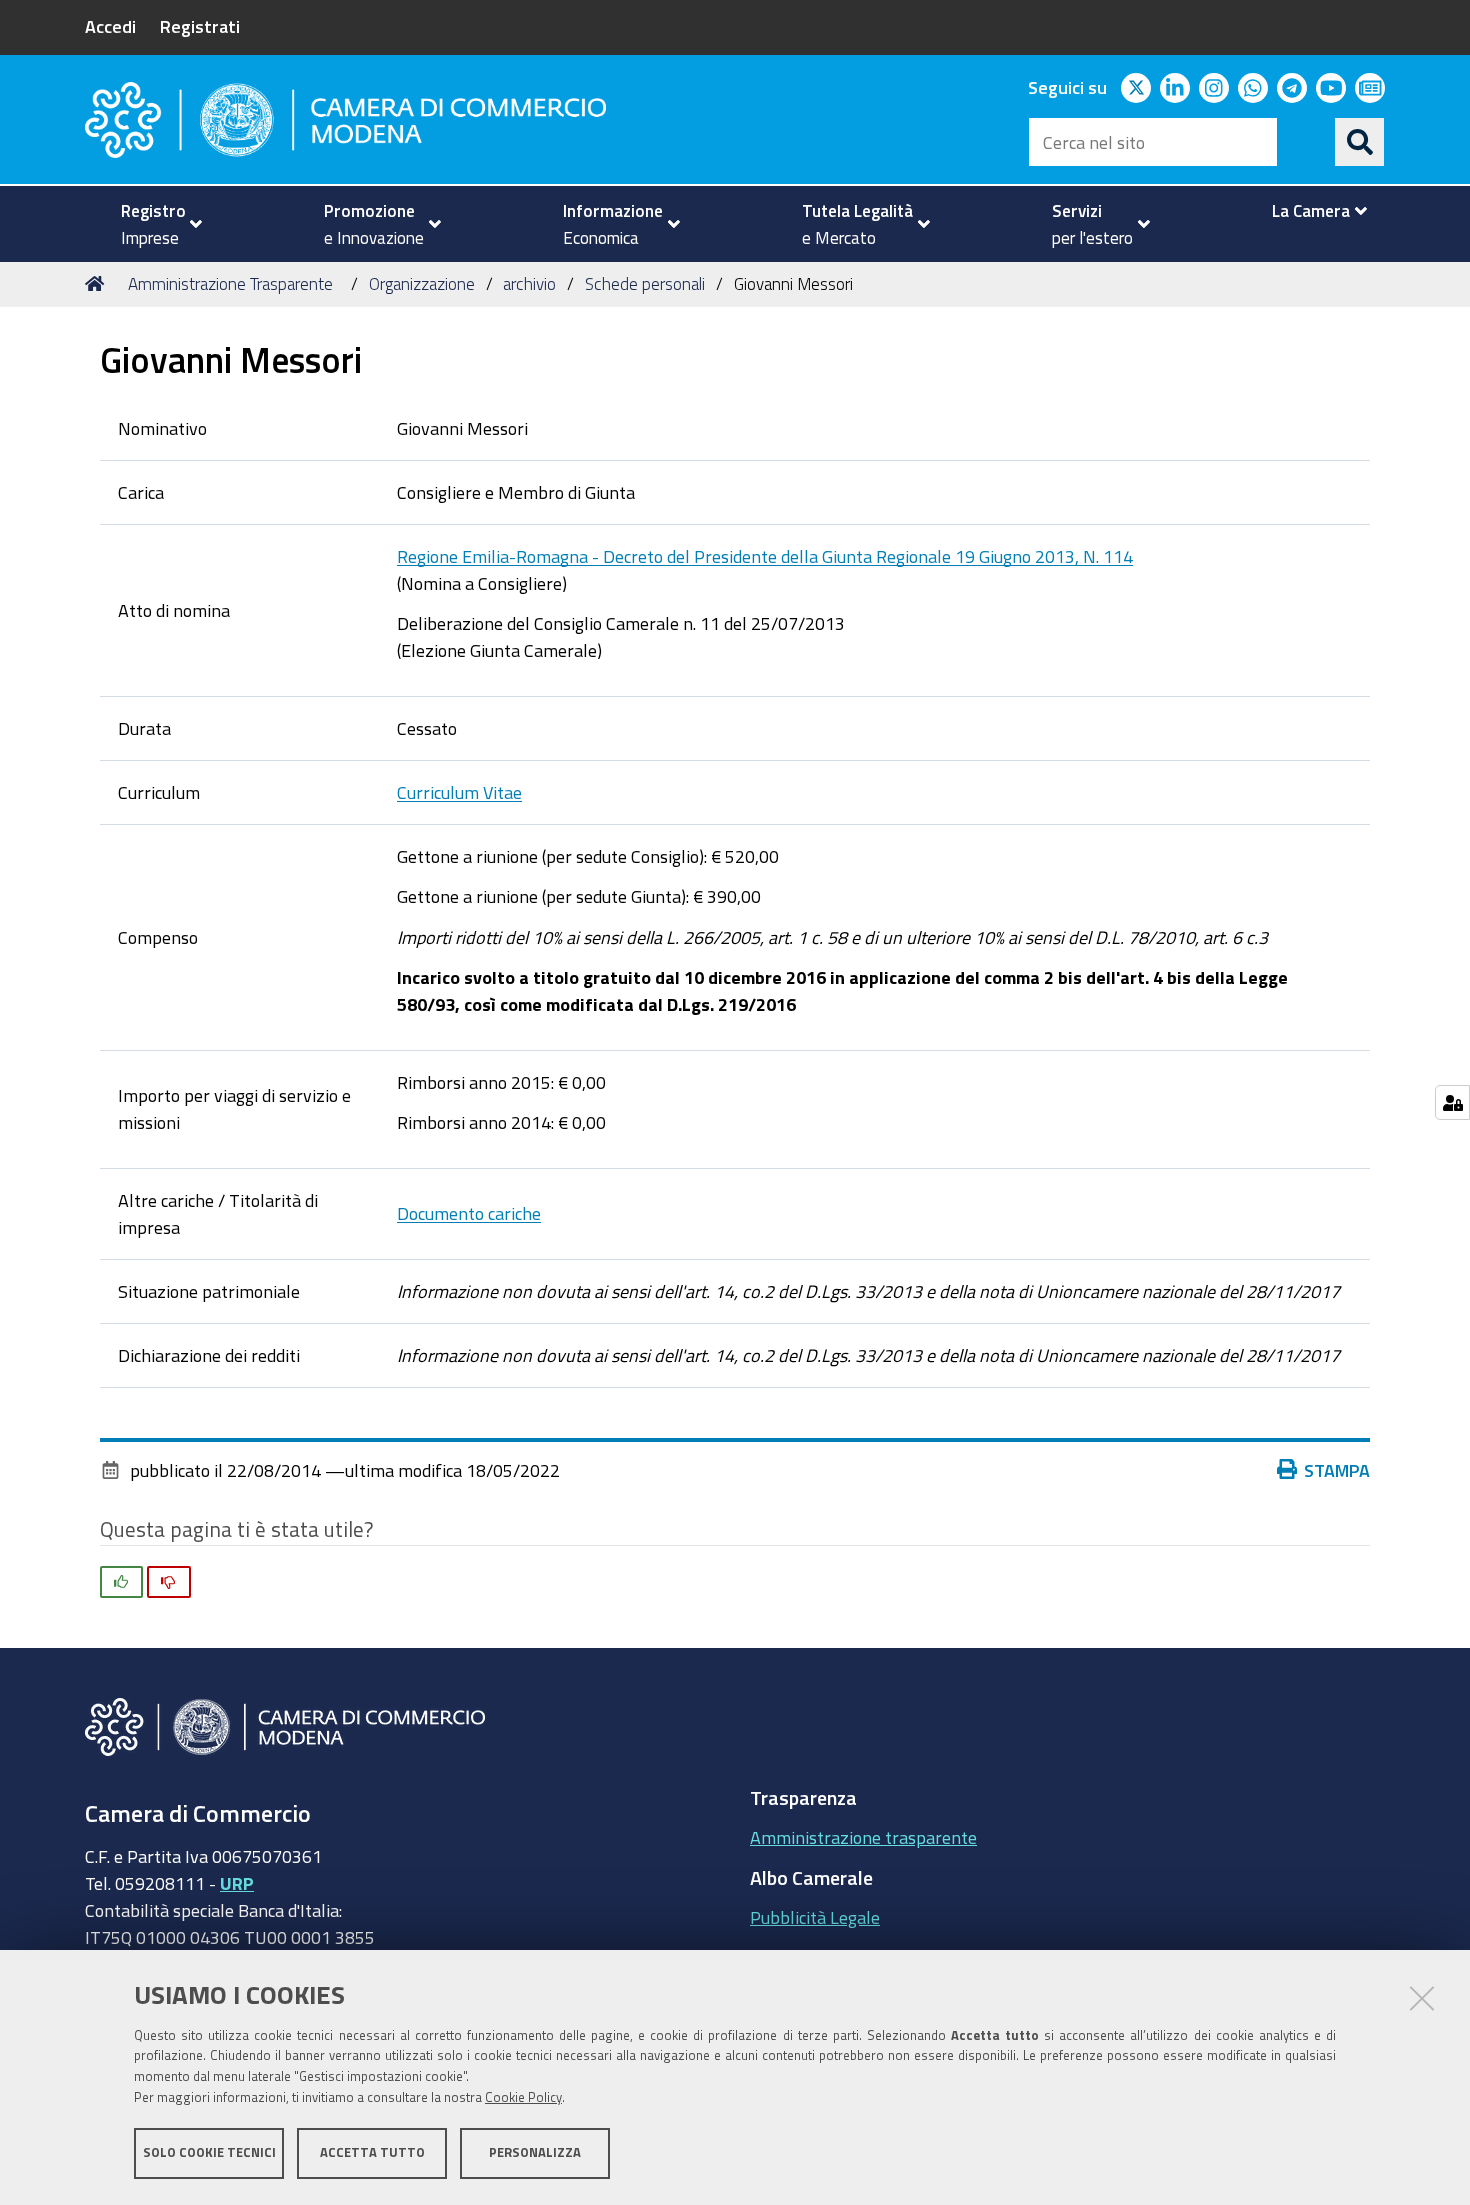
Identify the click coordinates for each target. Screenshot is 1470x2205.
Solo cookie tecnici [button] (209, 2152)
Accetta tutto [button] (372, 2152)
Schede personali (645, 283)
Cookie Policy (523, 2097)
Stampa (1337, 1470)
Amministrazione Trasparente (230, 283)
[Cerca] (1360, 142)
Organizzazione (422, 283)
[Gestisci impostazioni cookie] (1452, 1102)
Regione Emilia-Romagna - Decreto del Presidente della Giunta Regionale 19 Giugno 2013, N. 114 (765, 556)
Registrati (200, 26)
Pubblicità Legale (815, 1917)
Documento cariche (469, 1213)
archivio (529, 283)
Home (98, 284)
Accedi (110, 26)
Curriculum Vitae (459, 792)
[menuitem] (153, 224)
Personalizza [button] (535, 2152)
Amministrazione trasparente (863, 1837)
